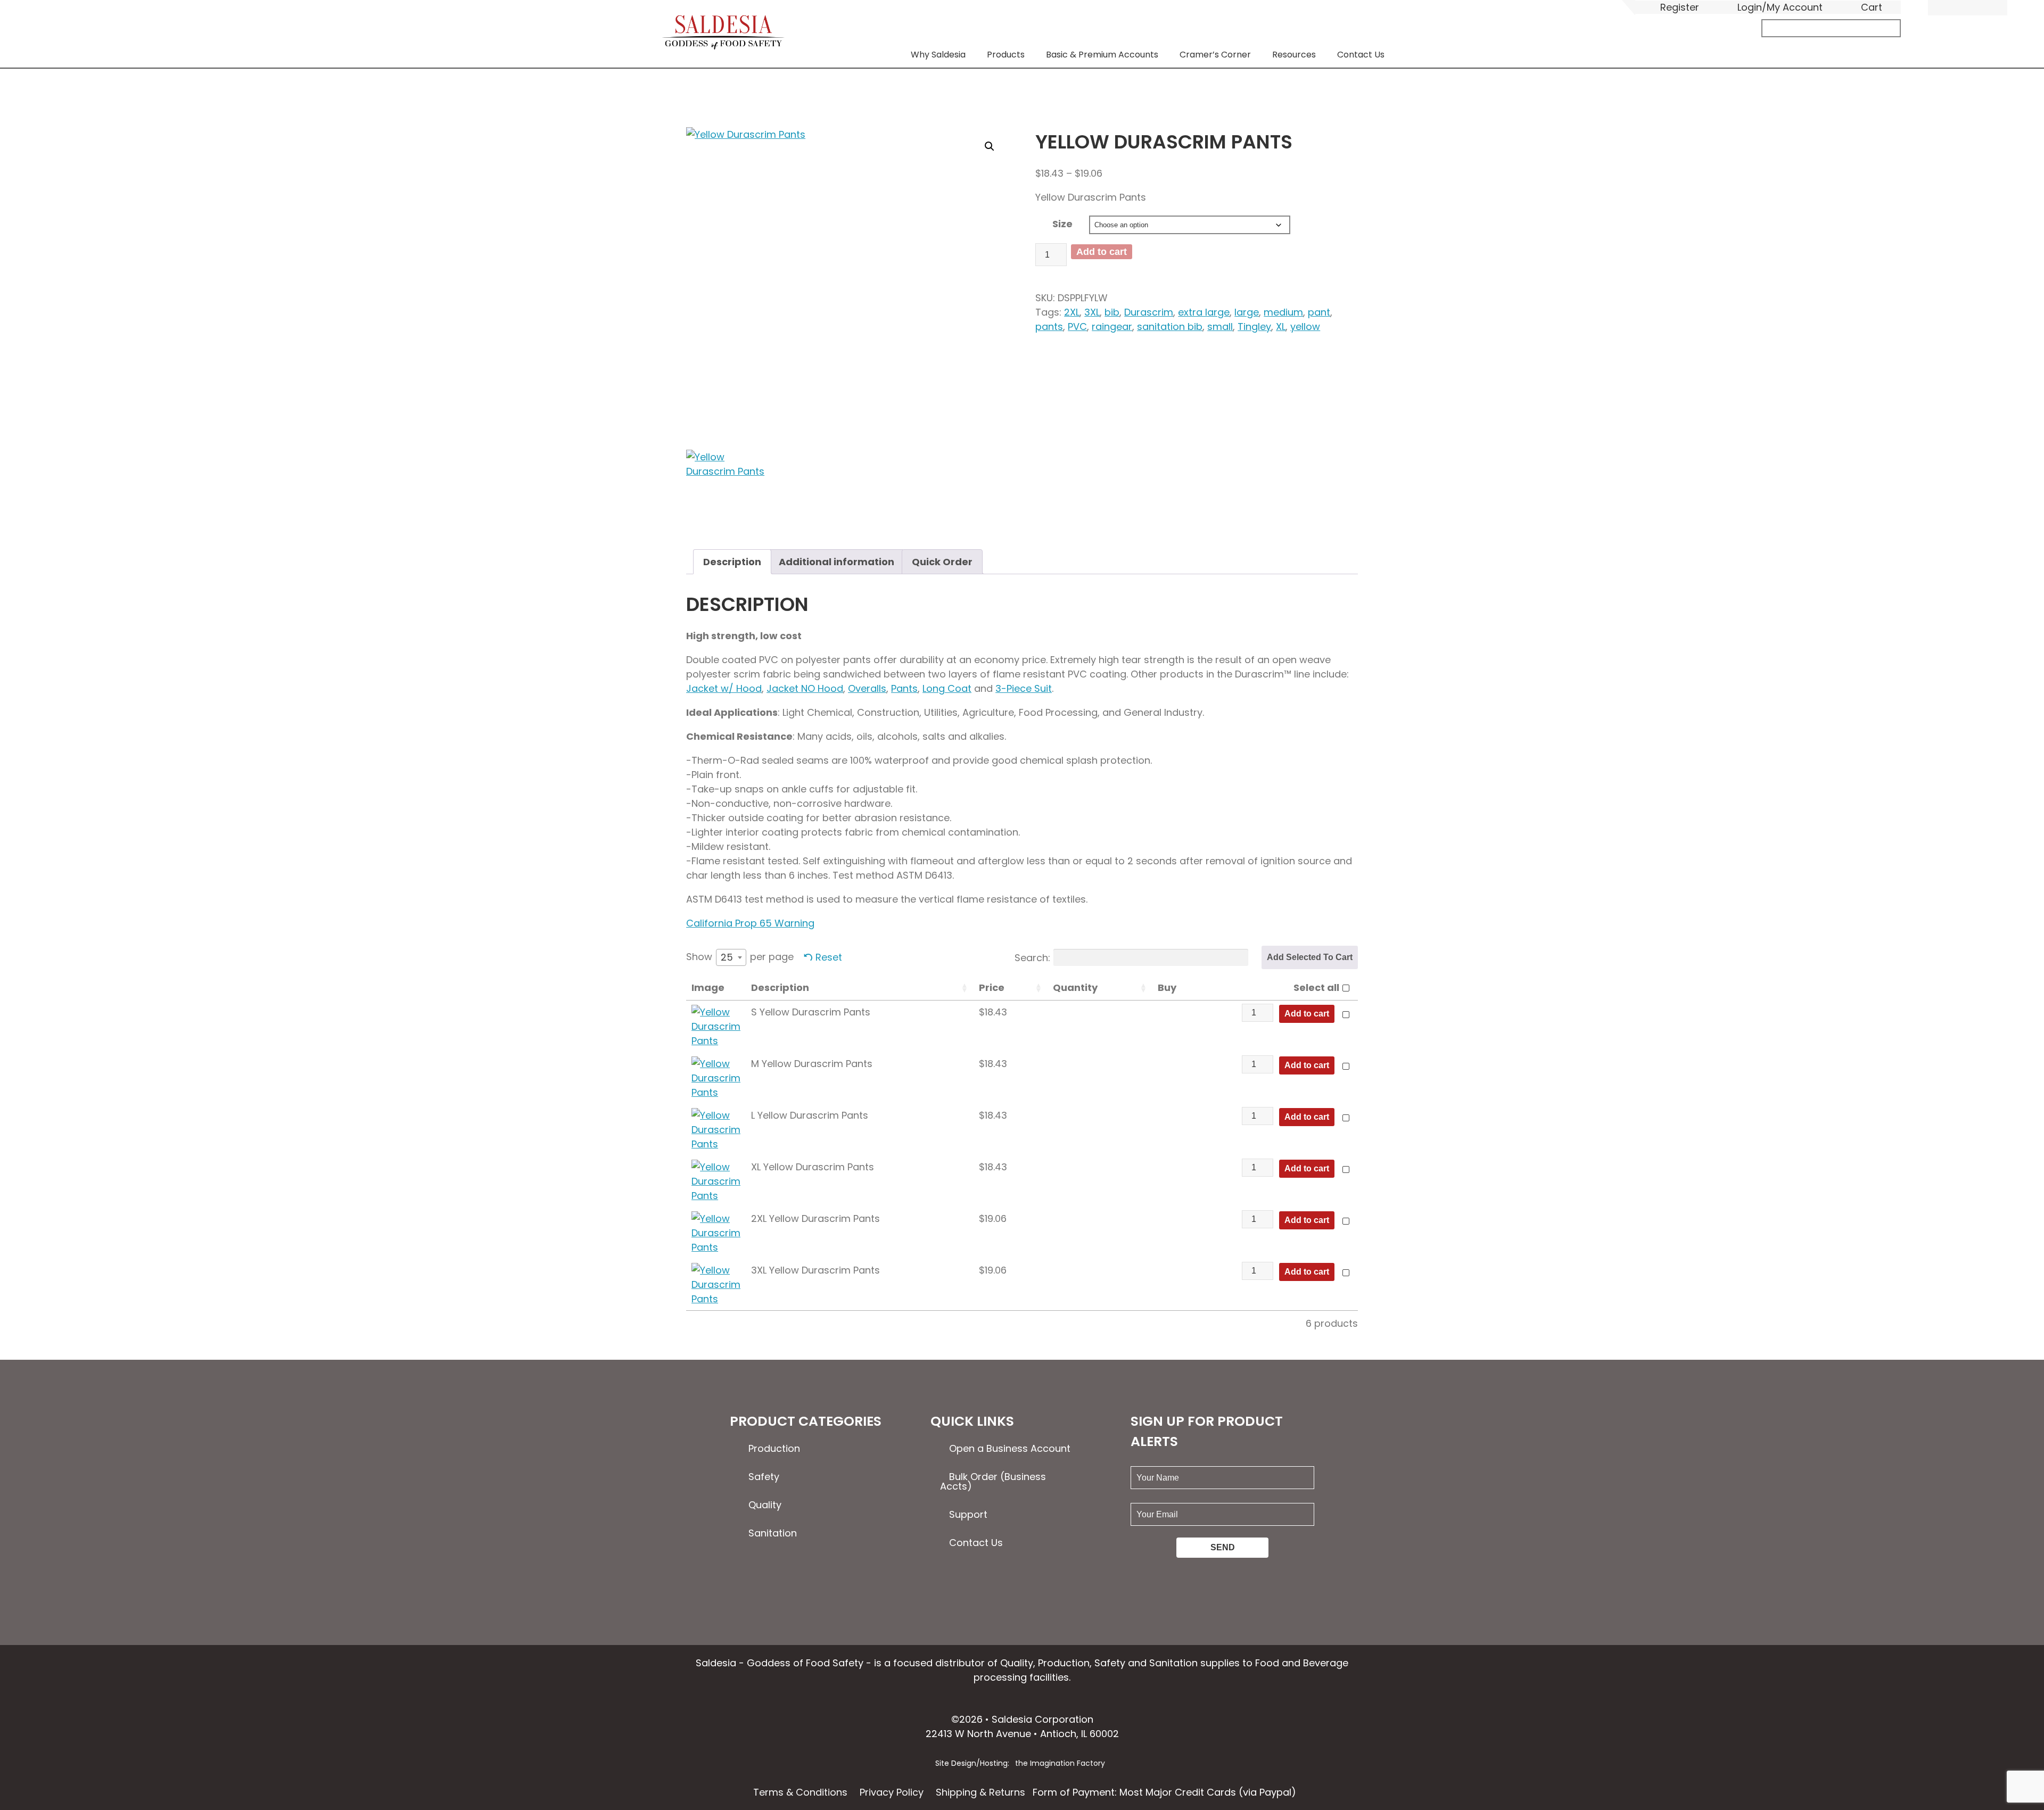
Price (992, 987)
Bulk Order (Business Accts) (993, 1481)
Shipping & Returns (980, 1792)
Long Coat (947, 688)
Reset (829, 957)
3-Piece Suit (1024, 688)
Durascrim (1149, 312)
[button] (990, 146)
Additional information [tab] (836, 562)
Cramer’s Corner (1215, 55)
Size (1062, 224)
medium (1283, 312)
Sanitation (773, 1533)
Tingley (1254, 327)
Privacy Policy (892, 1792)
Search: (1032, 957)
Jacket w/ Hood (724, 688)
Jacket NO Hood (805, 688)
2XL (1072, 312)
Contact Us (1361, 55)
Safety (764, 1477)
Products (1006, 55)
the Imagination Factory (1060, 1763)
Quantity (1075, 987)
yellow (1305, 327)
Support (968, 1514)
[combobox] (731, 957)
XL (1281, 327)
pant (1319, 312)
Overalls (867, 688)
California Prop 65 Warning (750, 923)
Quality (765, 1505)
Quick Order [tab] (942, 562)
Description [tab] (732, 562)
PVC (1077, 327)
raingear (1112, 327)
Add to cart (1102, 252)
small (1220, 327)
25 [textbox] (727, 957)
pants (1049, 327)
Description (780, 987)
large (1247, 312)
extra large (1204, 312)
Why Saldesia (938, 55)
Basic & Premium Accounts (1102, 55)
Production (774, 1448)
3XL (1092, 312)
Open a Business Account (1010, 1448)
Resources (1294, 55)
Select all (1316, 987)
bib (1112, 312)
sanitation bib (1170, 327)
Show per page (740, 957)
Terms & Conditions (800, 1792)
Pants (904, 688)
